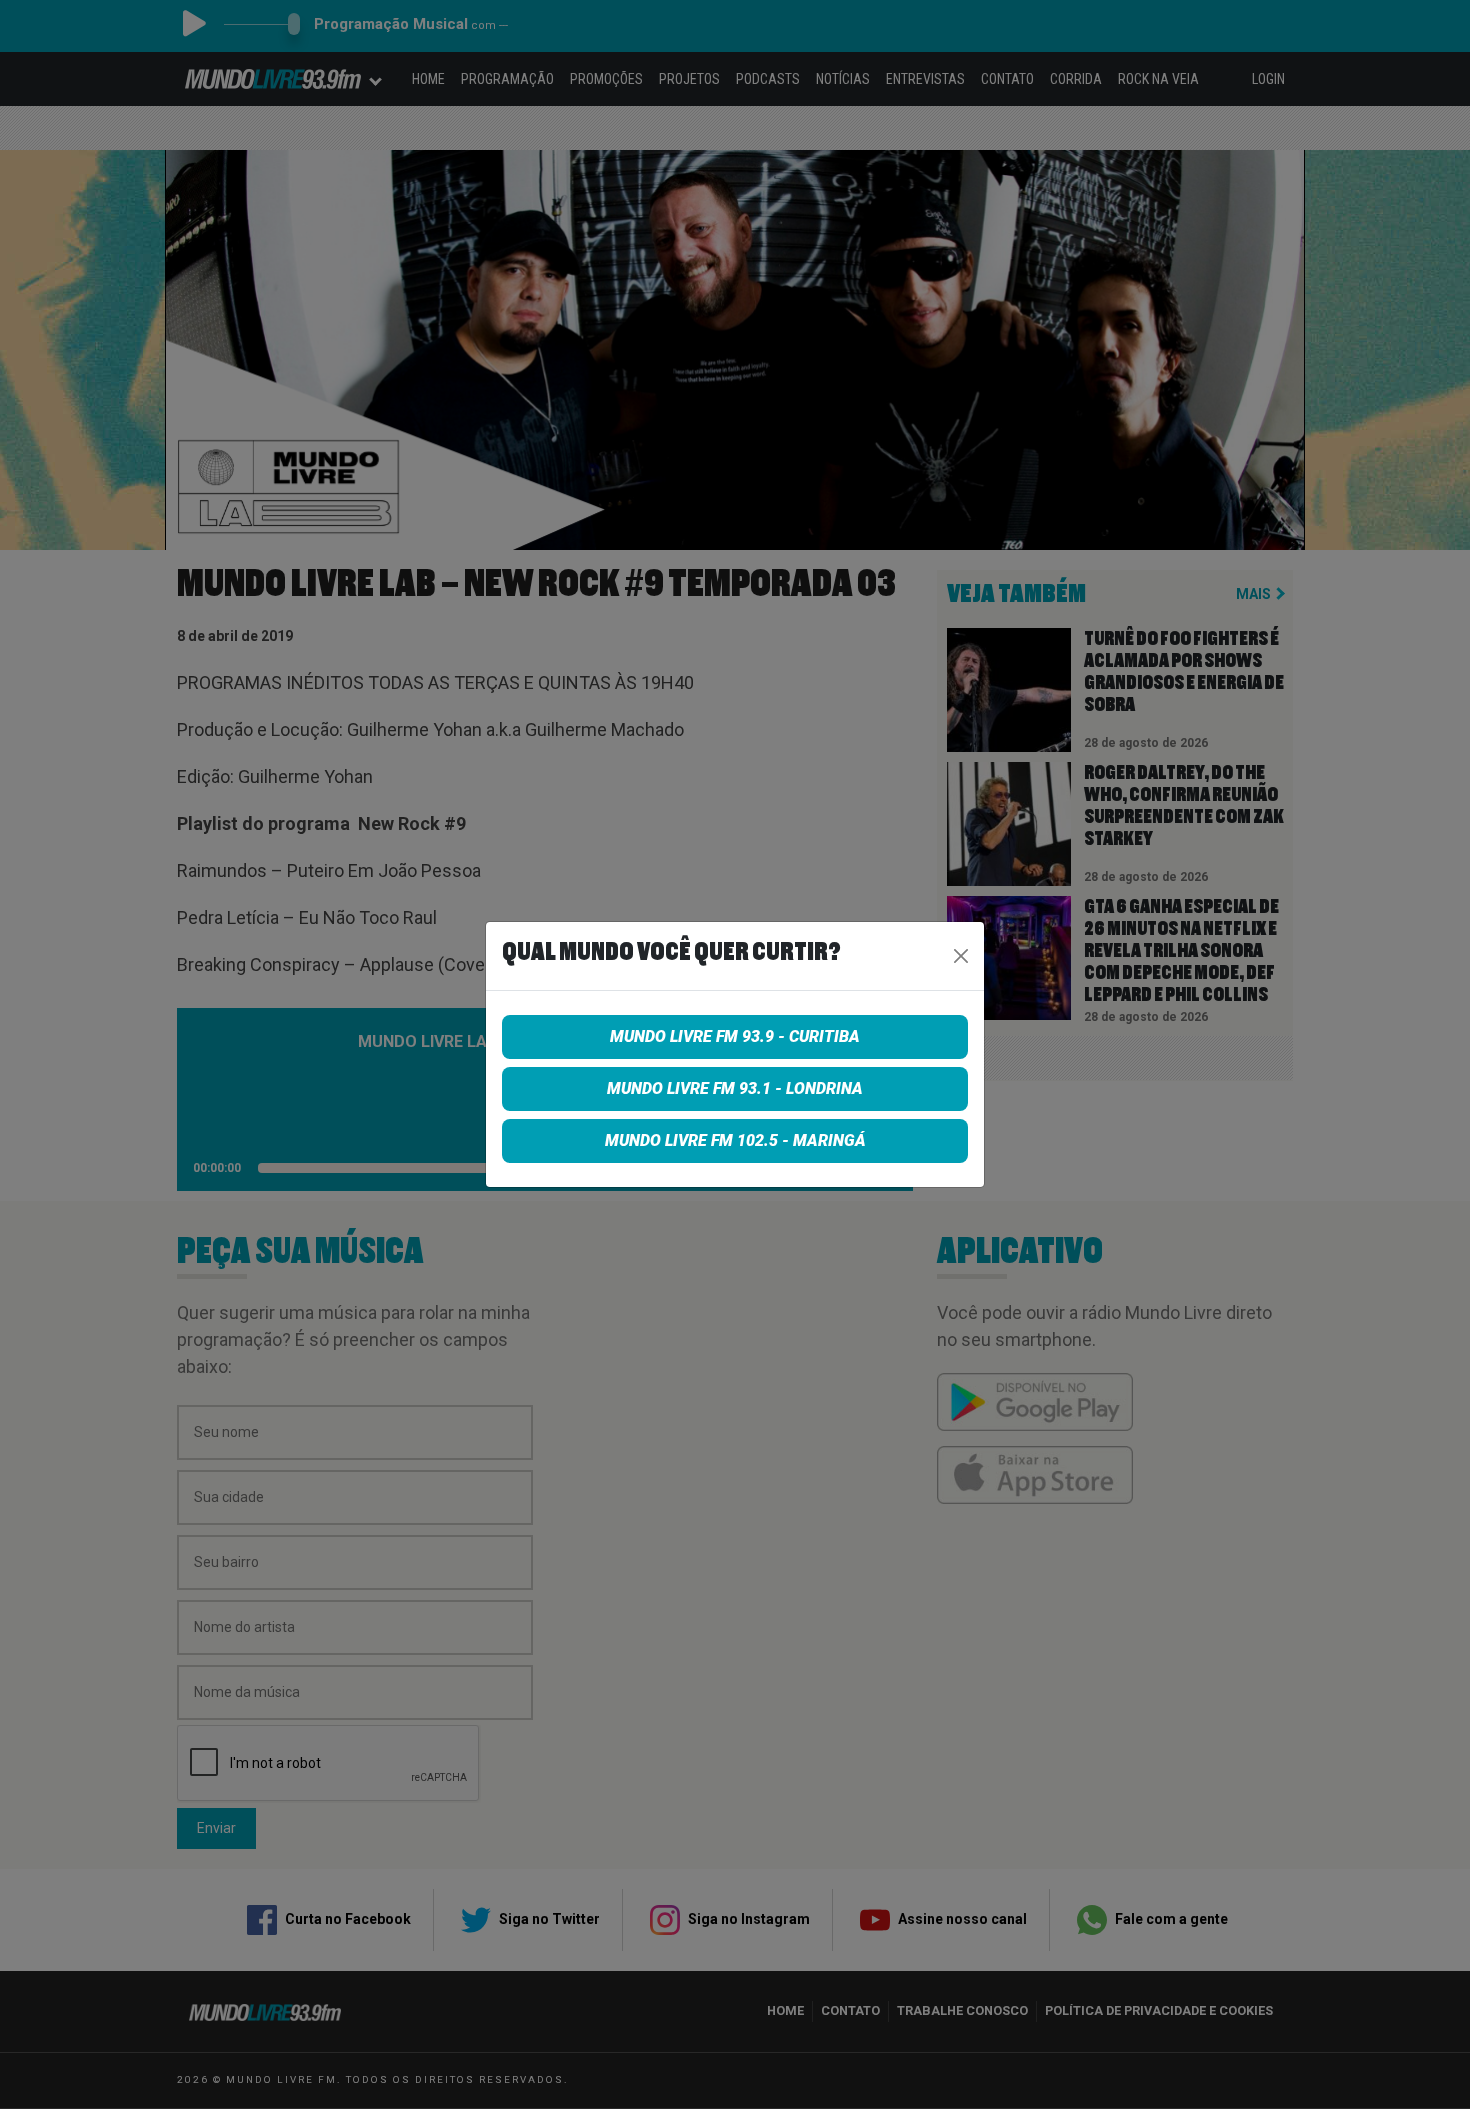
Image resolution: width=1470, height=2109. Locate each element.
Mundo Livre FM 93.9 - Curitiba (735, 1036)
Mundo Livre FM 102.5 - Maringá (735, 1140)
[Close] (961, 956)
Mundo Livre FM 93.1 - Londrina (735, 1088)
